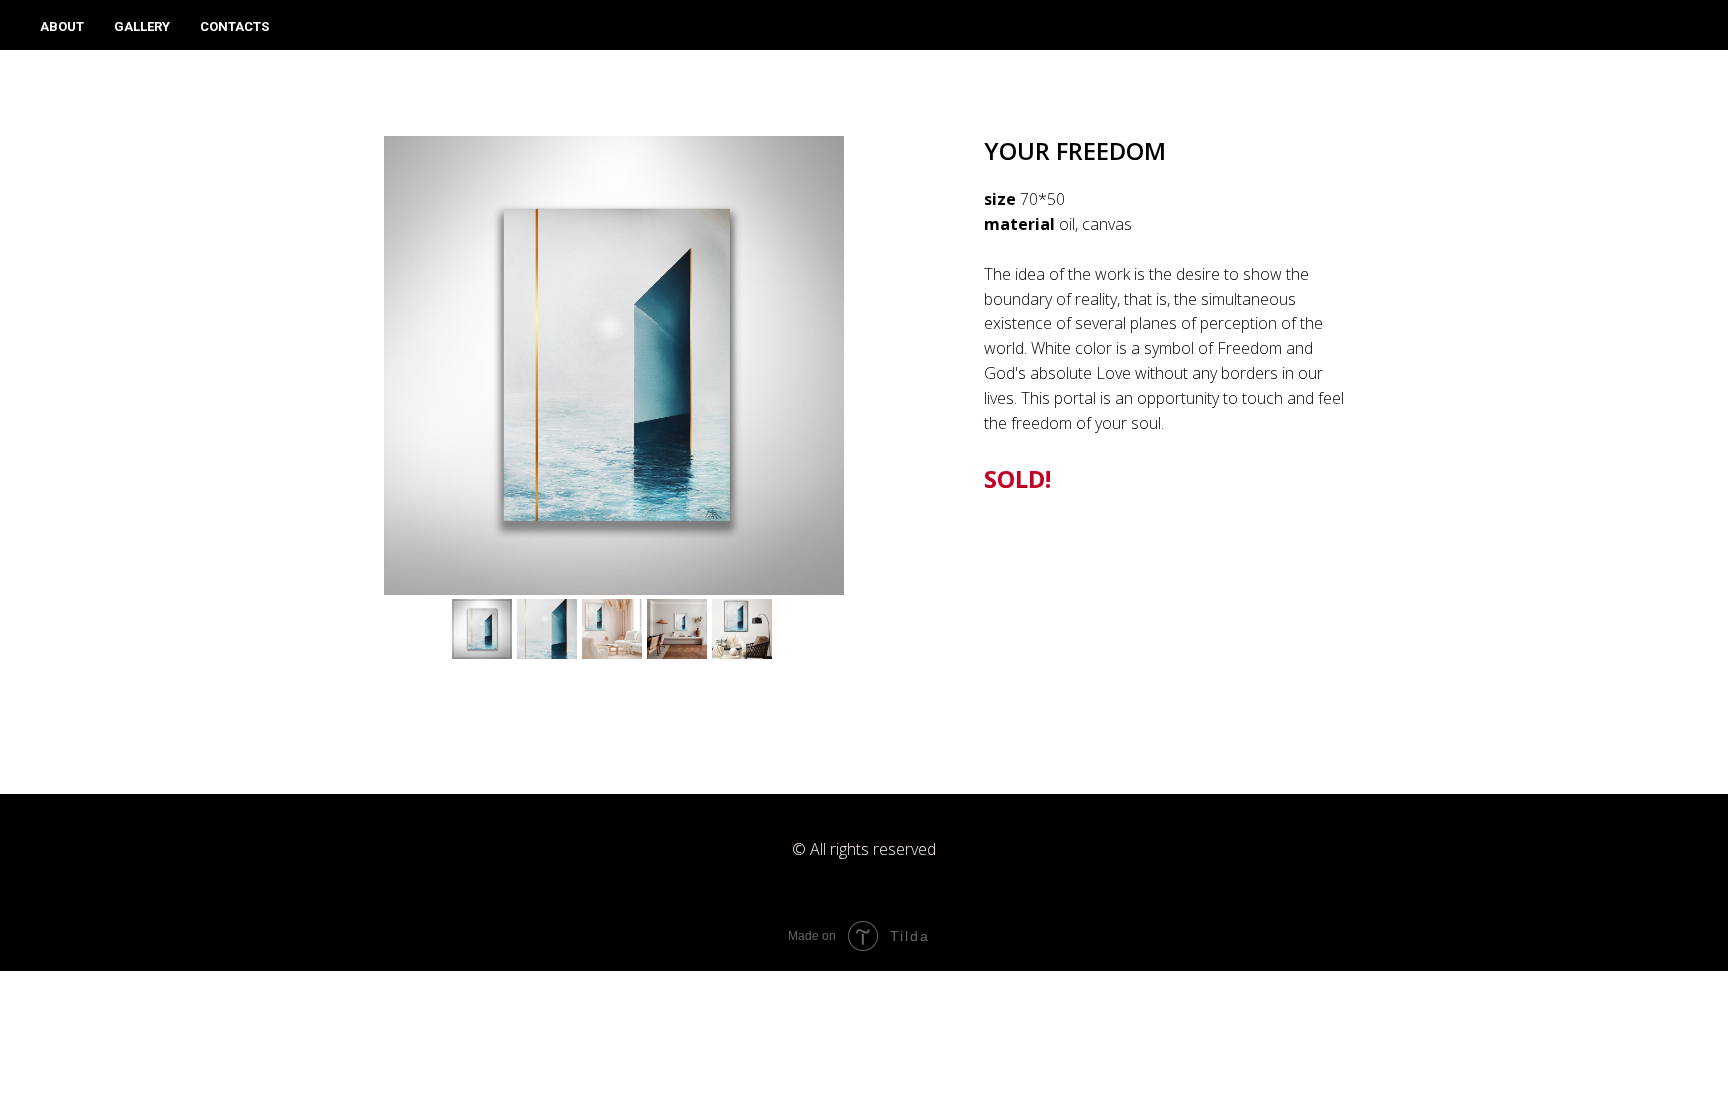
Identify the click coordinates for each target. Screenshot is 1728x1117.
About (62, 26)
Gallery (142, 26)
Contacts (234, 26)
